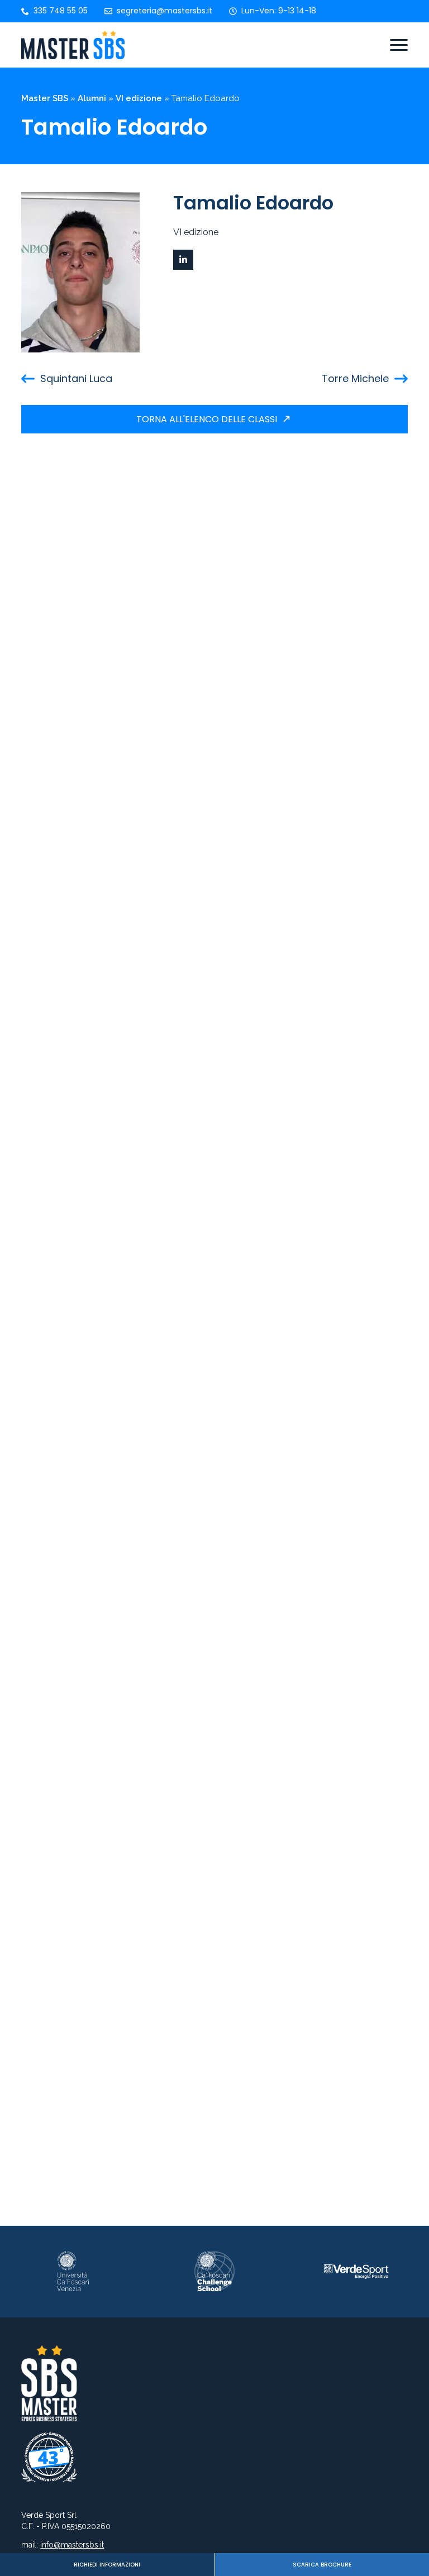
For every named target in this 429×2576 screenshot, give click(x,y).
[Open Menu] (399, 45)
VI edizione (139, 98)
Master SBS (45, 98)
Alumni (92, 98)
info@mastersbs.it (72, 2545)
